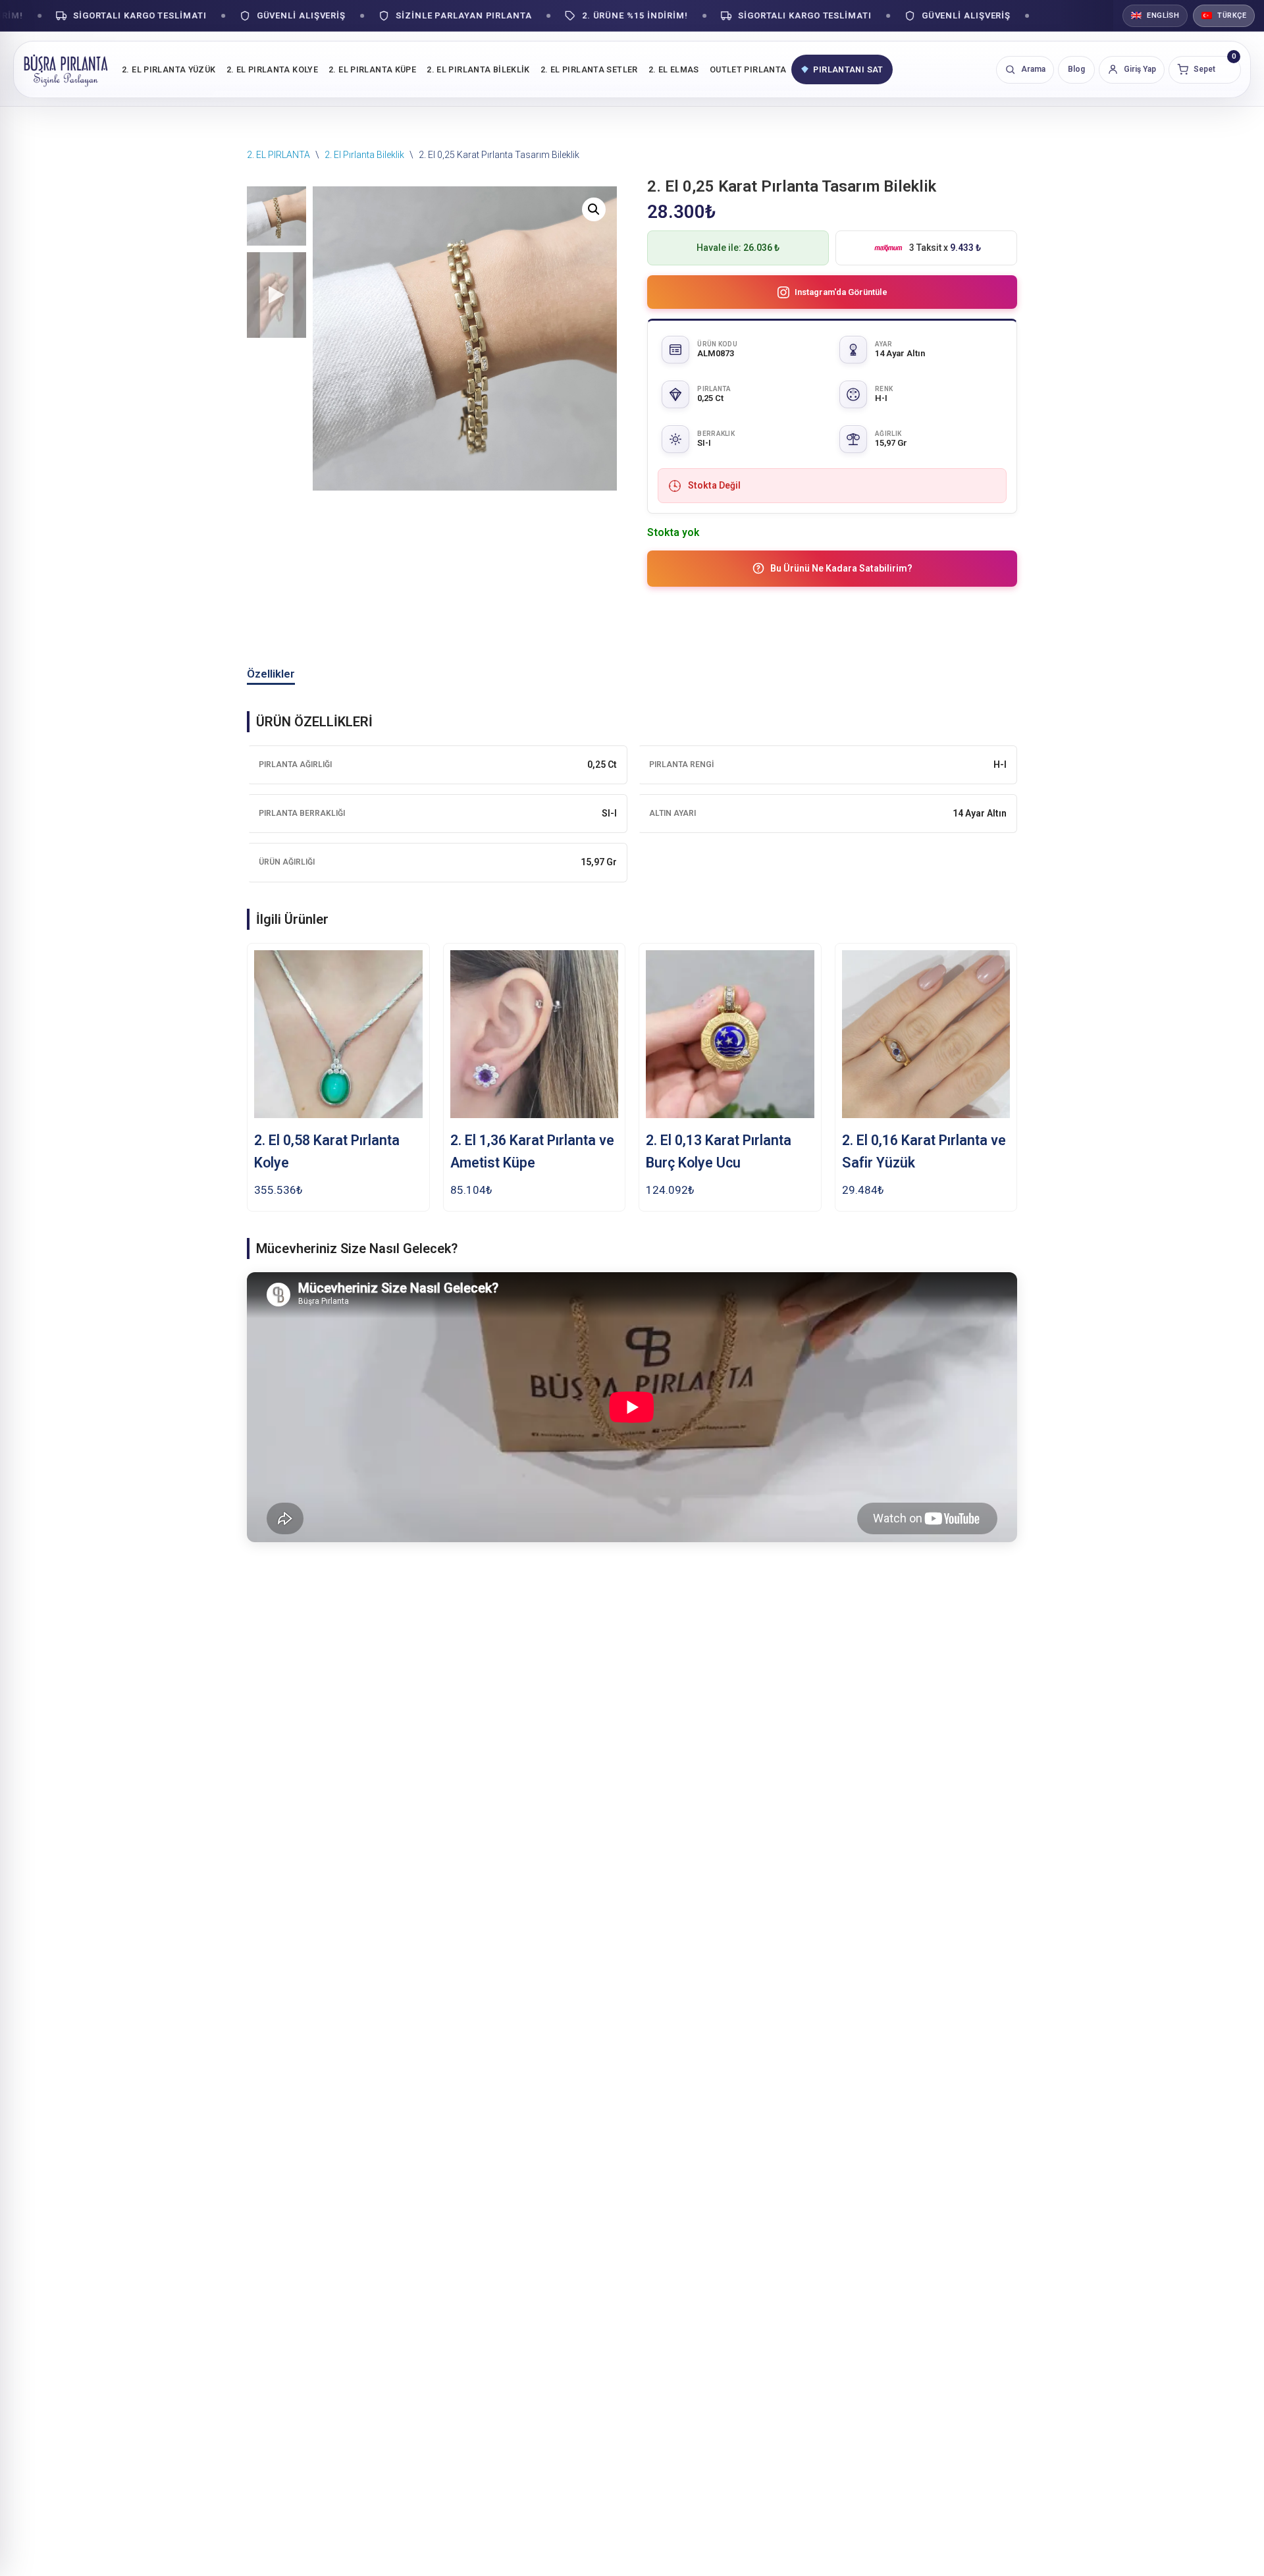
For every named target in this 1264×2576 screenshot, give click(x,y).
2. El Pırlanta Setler (589, 69)
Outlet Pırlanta (748, 69)
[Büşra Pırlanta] (66, 69)
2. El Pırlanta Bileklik (478, 69)
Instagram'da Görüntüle (841, 292)
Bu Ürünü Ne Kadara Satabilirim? (841, 568)
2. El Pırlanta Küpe (372, 69)
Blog (1076, 69)
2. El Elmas (674, 69)
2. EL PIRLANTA (278, 155)
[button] (594, 209)
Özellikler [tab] (271, 674)
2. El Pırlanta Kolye (273, 69)
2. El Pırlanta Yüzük (169, 69)
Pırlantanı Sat (848, 69)
